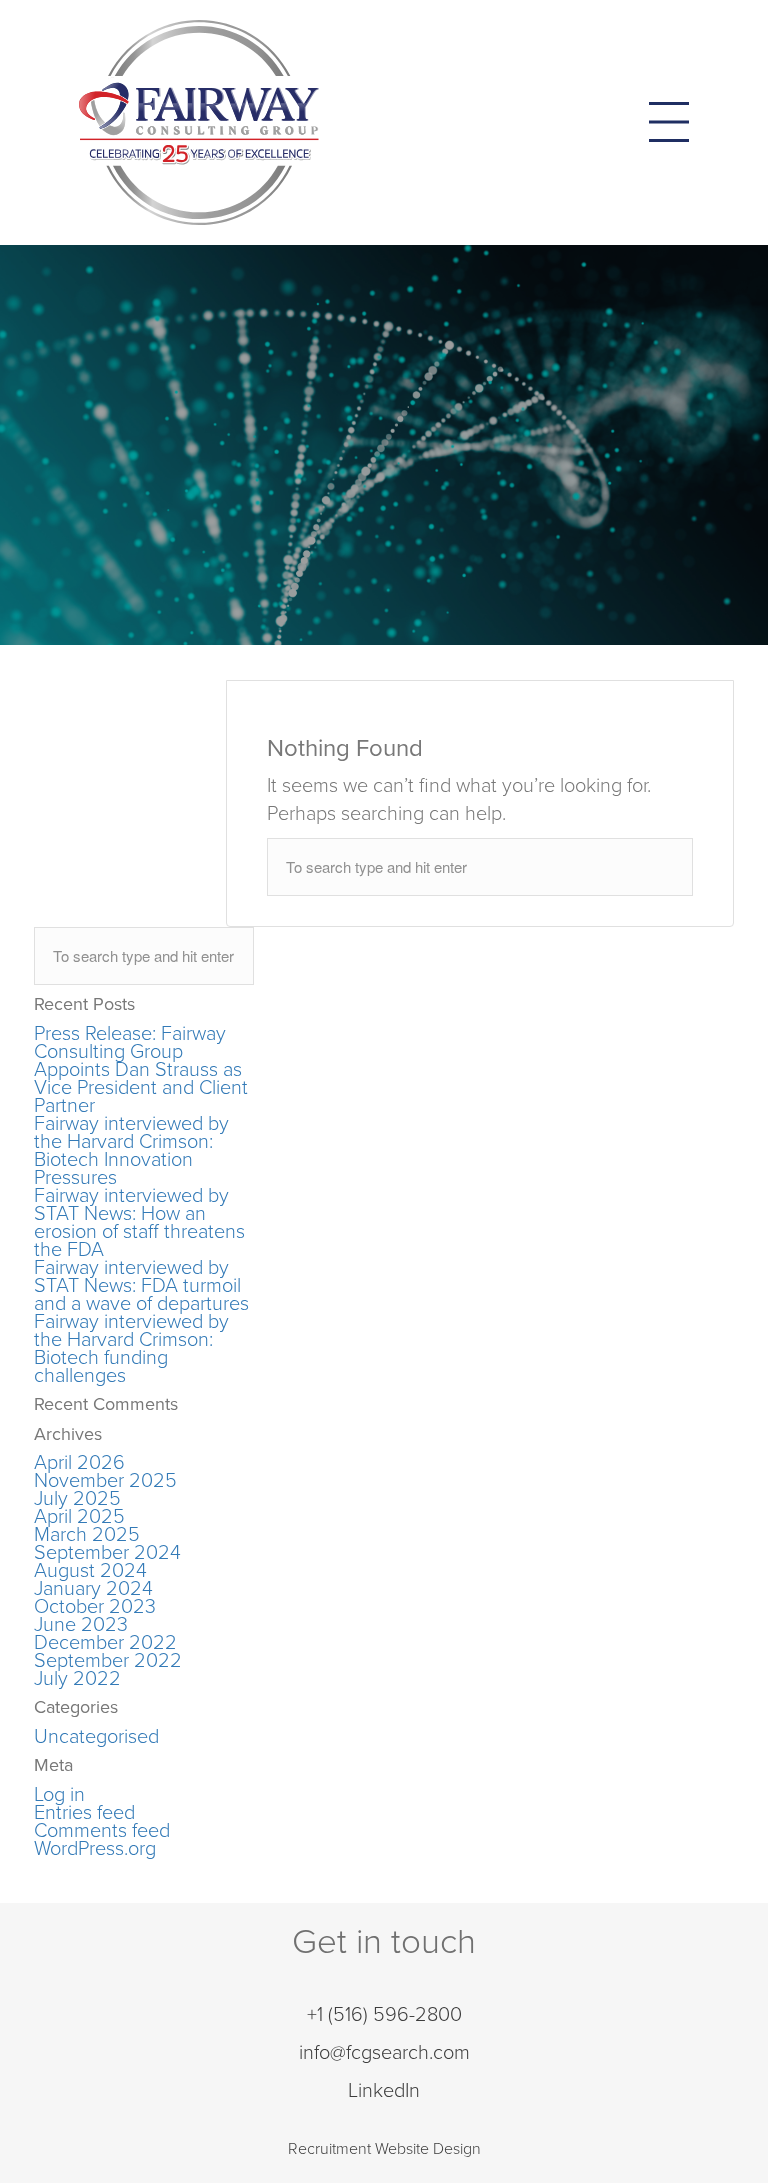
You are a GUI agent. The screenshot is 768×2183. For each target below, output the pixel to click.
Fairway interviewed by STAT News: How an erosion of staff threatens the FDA (139, 1223)
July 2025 (77, 1499)
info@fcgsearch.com (384, 2053)
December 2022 (105, 1643)
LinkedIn (384, 2091)
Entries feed (84, 1813)
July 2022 (77, 1679)
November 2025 (105, 1481)
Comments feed (102, 1831)
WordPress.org (95, 1849)
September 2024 (107, 1553)
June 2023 (81, 1625)
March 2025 (87, 1535)
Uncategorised (96, 1737)
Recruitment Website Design (384, 2149)
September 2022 (108, 1661)
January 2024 (93, 1589)
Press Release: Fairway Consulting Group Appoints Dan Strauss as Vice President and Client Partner (141, 1070)
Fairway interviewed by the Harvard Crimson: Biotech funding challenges (131, 1349)
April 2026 (79, 1463)
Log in (59, 1795)
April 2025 (79, 1517)
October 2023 (95, 1607)
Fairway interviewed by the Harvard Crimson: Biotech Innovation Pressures (131, 1151)
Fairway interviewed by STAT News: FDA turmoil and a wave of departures (141, 1286)
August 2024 (90, 1571)
